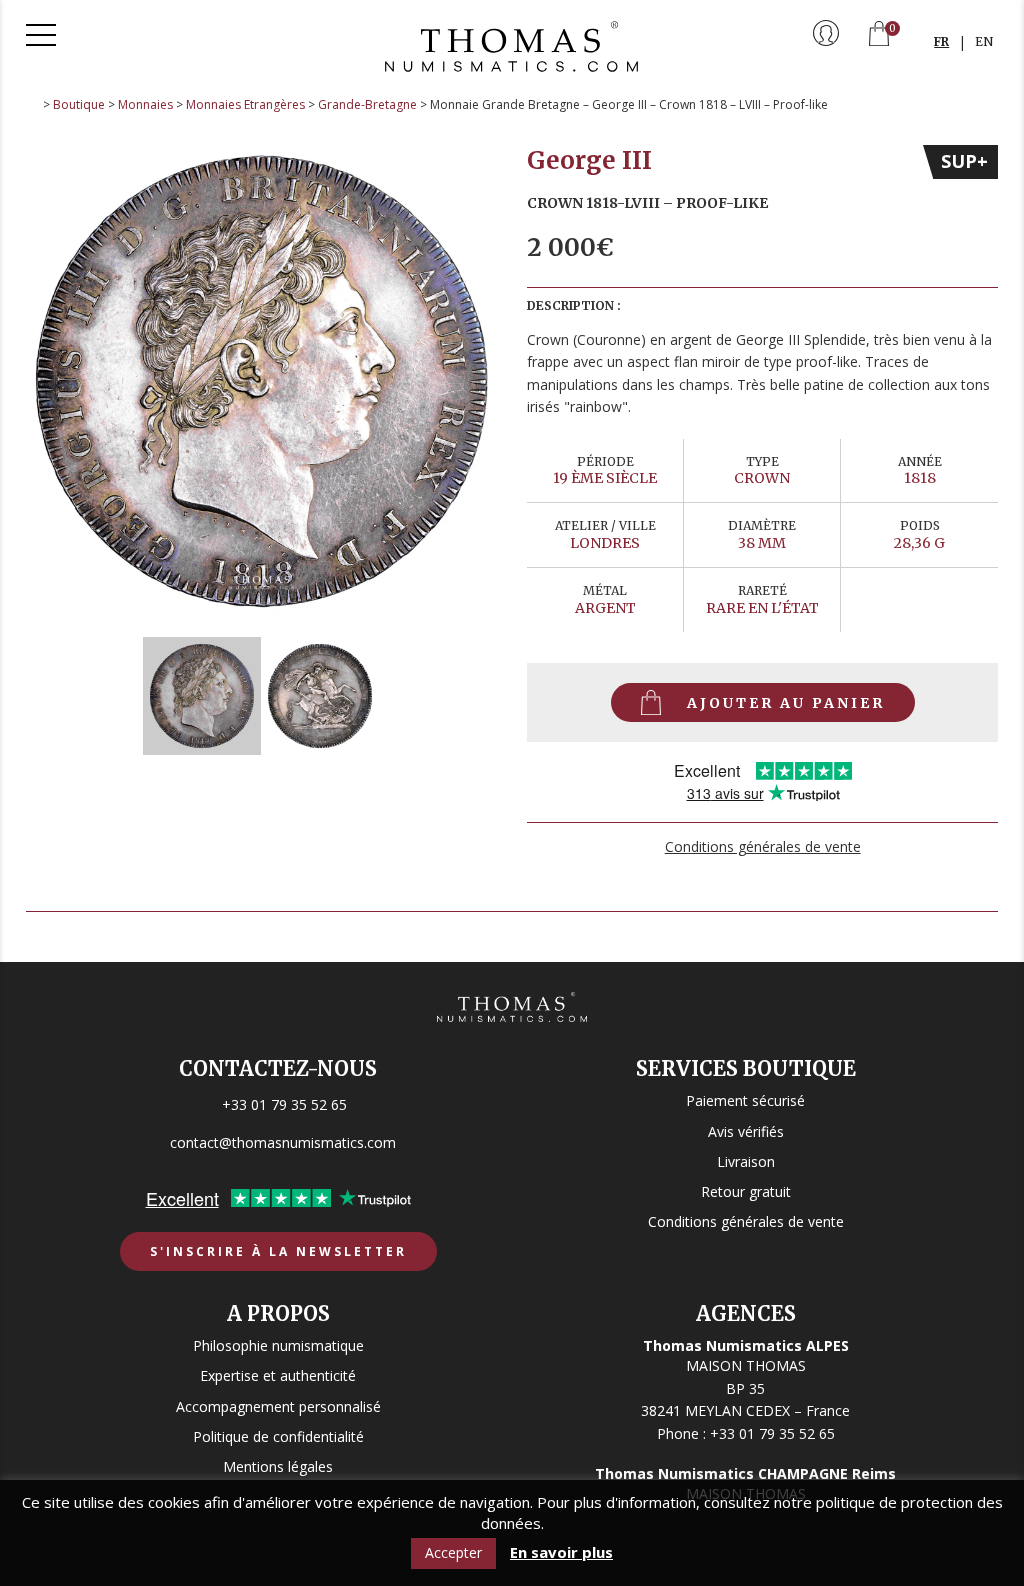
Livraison (746, 1161)
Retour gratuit (746, 1191)
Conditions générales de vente (763, 846)
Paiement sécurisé (745, 1100)
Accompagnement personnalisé (278, 1406)
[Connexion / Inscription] (826, 35)
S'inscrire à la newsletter (278, 1251)
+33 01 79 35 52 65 (284, 1104)
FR (941, 41)
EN (984, 41)
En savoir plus (561, 1552)
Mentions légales (278, 1466)
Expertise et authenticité (278, 1375)
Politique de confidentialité (278, 1436)
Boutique (79, 104)
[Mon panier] (879, 35)
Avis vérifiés (746, 1131)
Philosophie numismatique (278, 1345)
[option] (262, 381)
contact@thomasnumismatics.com (283, 1142)
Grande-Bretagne (367, 104)
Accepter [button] (453, 1552)
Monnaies (145, 104)
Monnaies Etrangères (245, 104)
